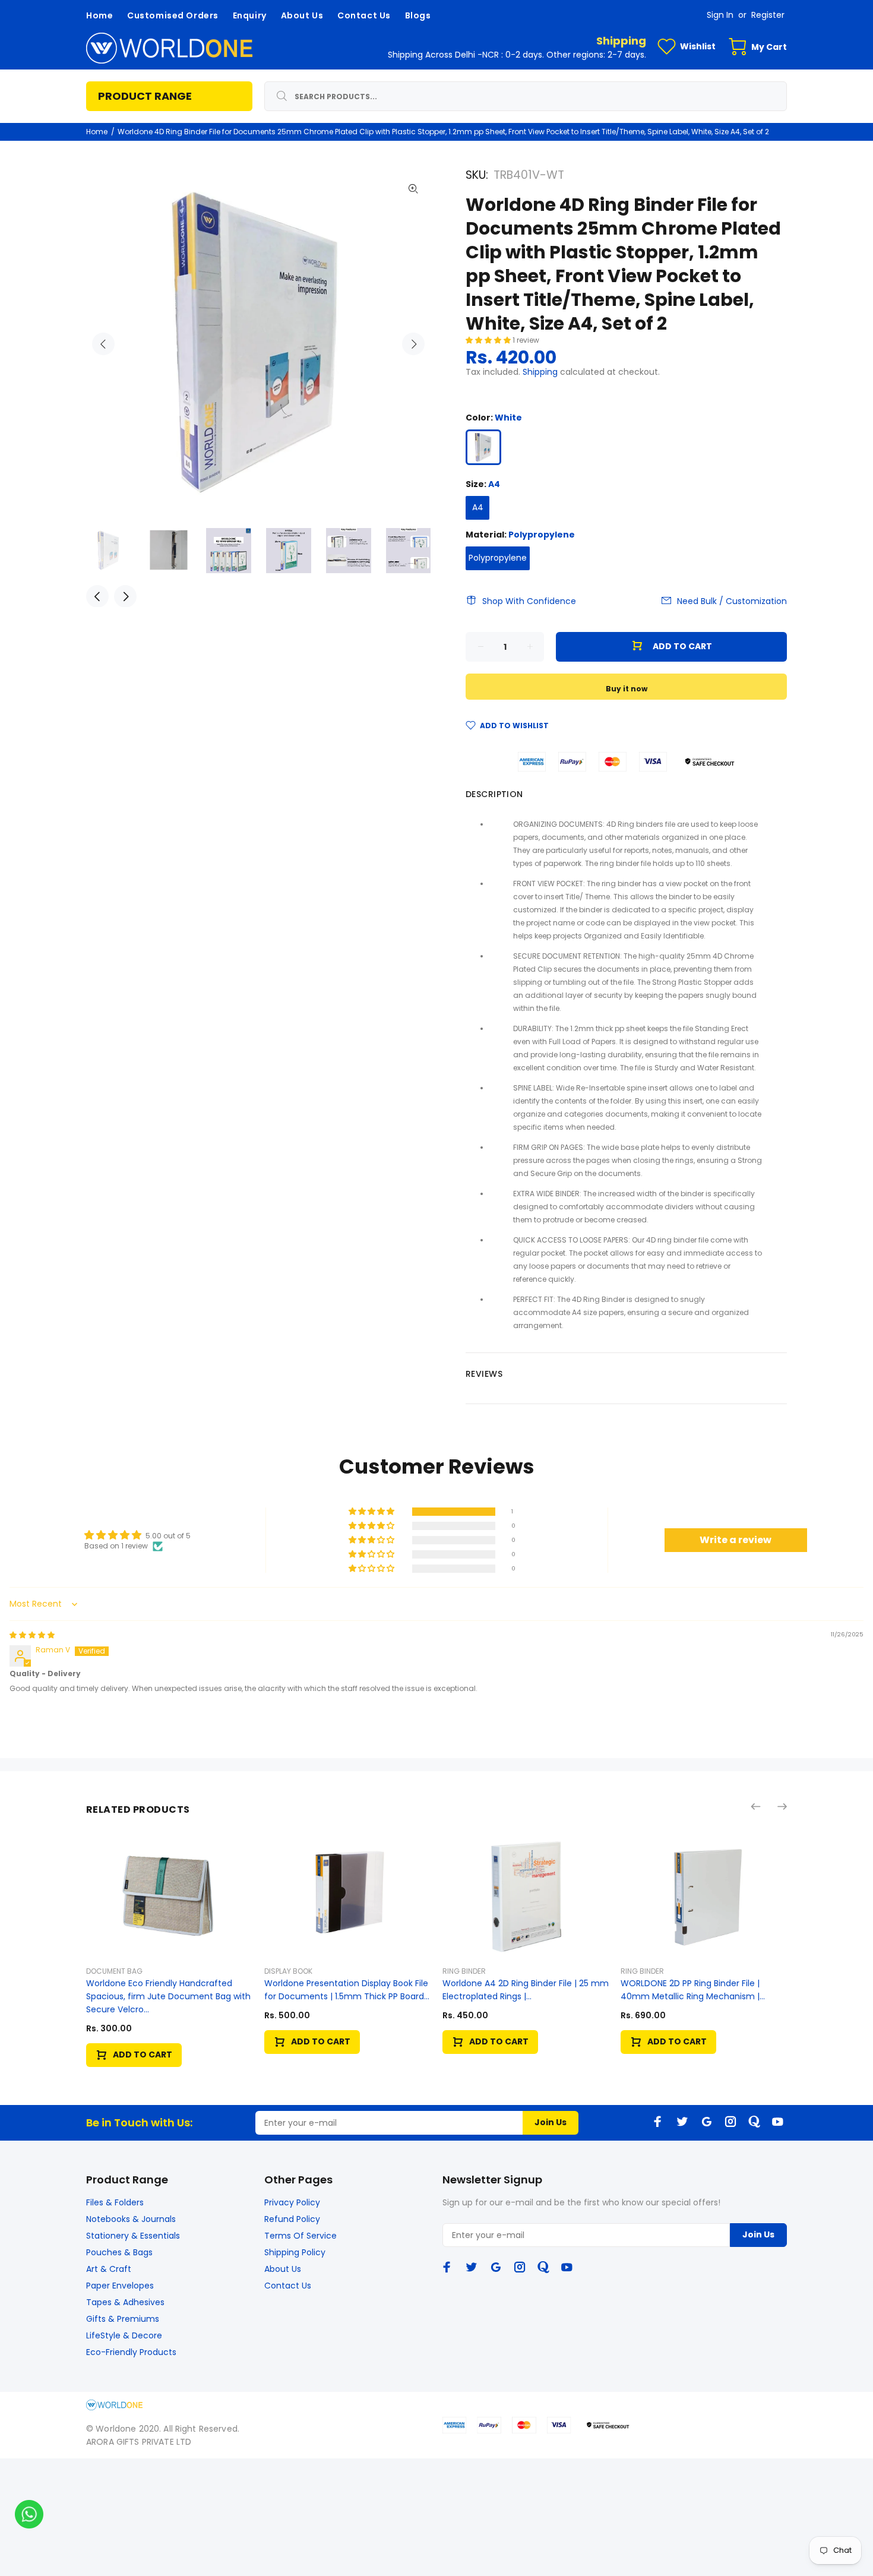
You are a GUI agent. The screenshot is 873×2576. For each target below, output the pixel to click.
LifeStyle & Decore (124, 2335)
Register (768, 15)
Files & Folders (115, 2202)
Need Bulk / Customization (732, 601)
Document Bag (114, 1971)
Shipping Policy (295, 2252)
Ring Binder (464, 1971)
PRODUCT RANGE (145, 96)
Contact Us (288, 2286)
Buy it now (627, 689)
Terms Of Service (301, 2236)
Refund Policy (292, 2219)
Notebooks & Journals (131, 2219)
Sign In (720, 15)
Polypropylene (498, 558)
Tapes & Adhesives (125, 2302)
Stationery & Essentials (133, 2236)
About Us (283, 2269)
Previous (103, 344)
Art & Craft (109, 2269)
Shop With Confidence (529, 601)
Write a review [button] (736, 1540)
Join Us (551, 2122)
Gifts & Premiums (123, 2319)
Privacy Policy (292, 2202)
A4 (478, 507)
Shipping (540, 372)
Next (413, 344)
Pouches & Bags (119, 2252)
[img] (32, 1635)
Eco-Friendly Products (131, 2352)
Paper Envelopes (120, 2286)
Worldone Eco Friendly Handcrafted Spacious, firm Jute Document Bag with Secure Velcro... (168, 1996)
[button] (489, 340)
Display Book (288, 1971)
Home (97, 132)
